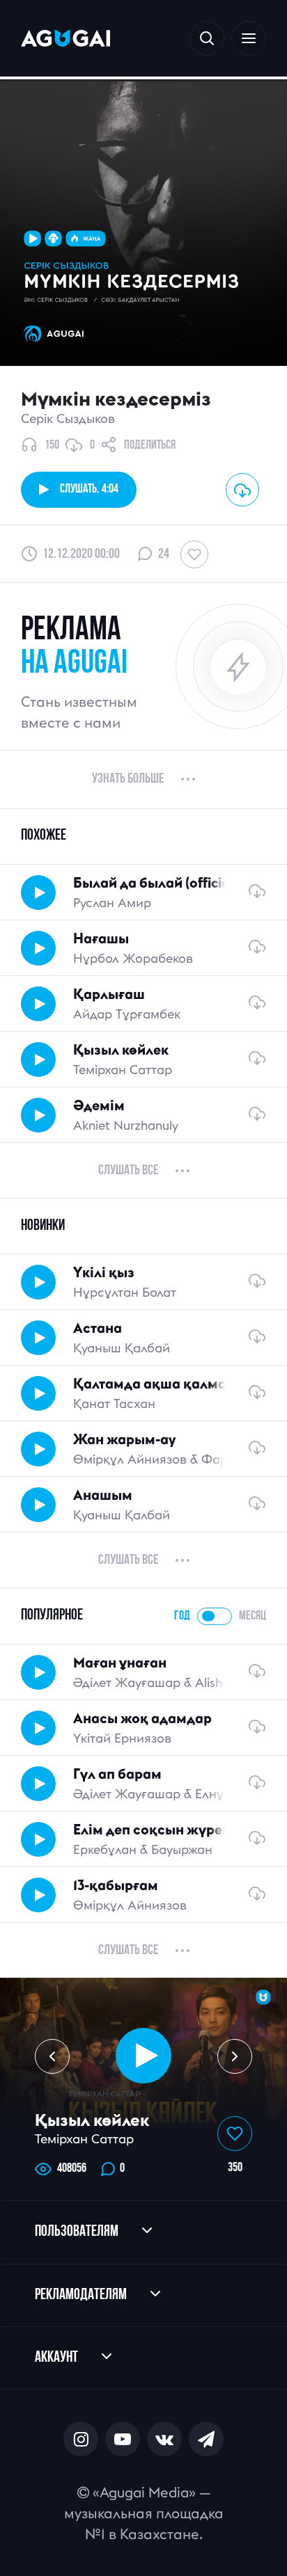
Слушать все (128, 1171)
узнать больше (128, 779)
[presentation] (52, 2056)
